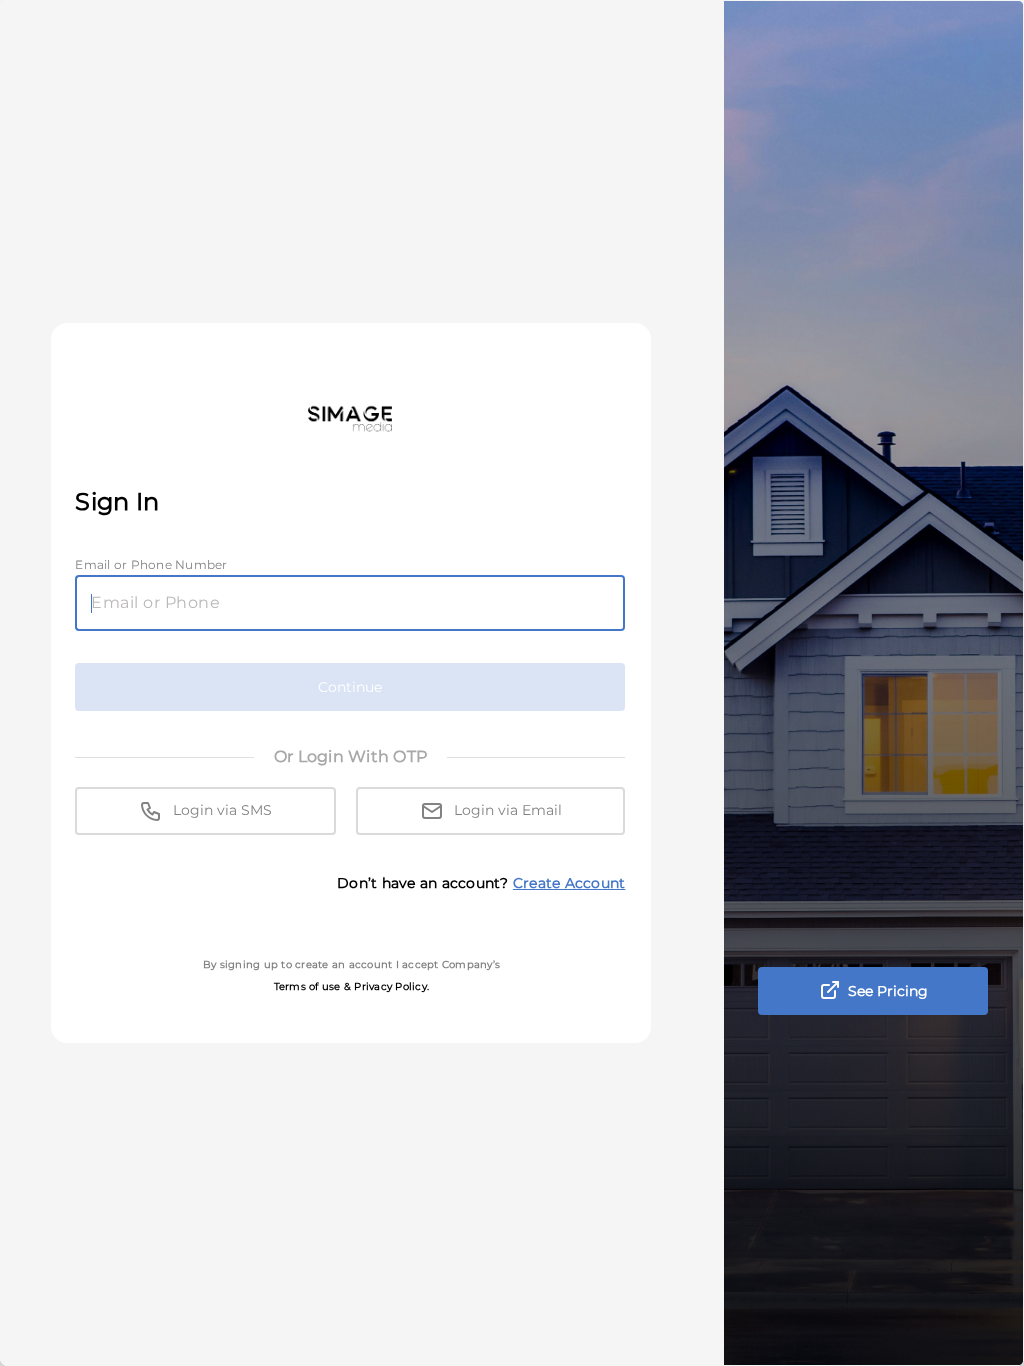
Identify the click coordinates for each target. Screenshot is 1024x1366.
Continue (350, 687)
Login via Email (506, 810)
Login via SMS (220, 810)
